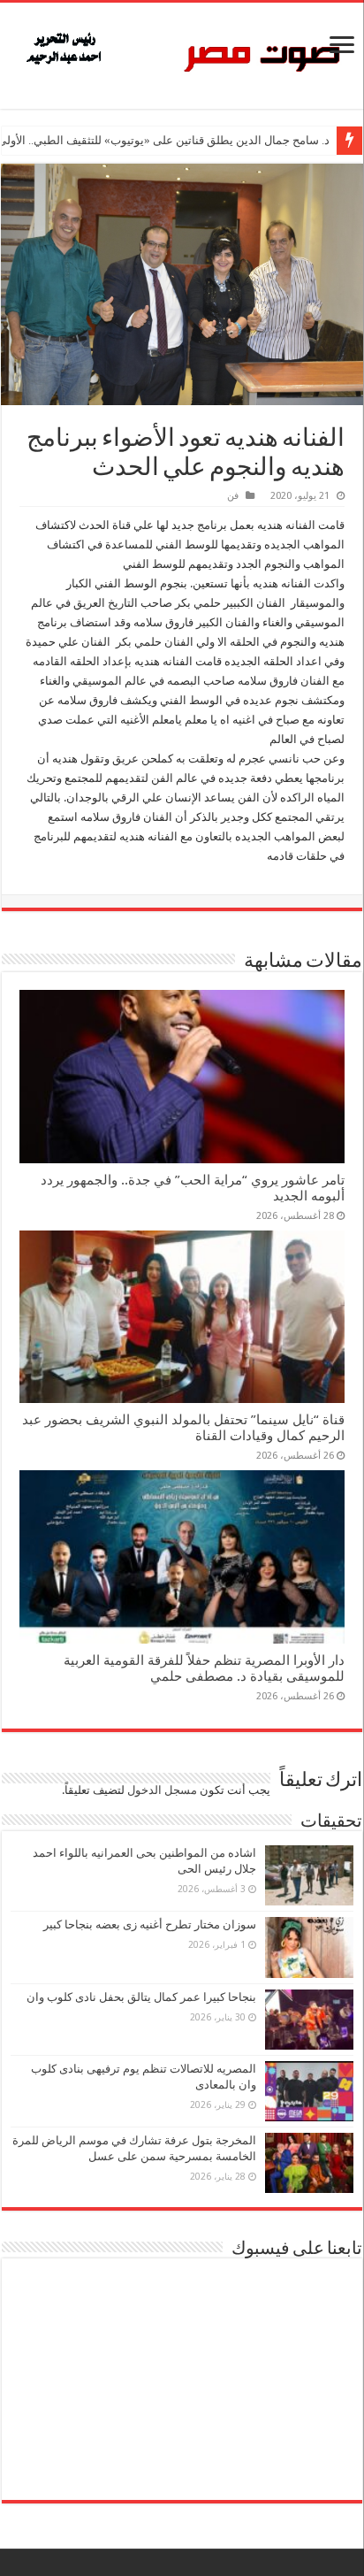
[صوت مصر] (182, 52)
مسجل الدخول (162, 1790)
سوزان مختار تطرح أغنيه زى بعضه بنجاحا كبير (150, 1924)
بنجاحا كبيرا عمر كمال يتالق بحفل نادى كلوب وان (141, 1997)
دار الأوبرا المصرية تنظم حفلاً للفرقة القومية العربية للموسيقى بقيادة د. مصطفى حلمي (204, 1668)
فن (233, 496)
